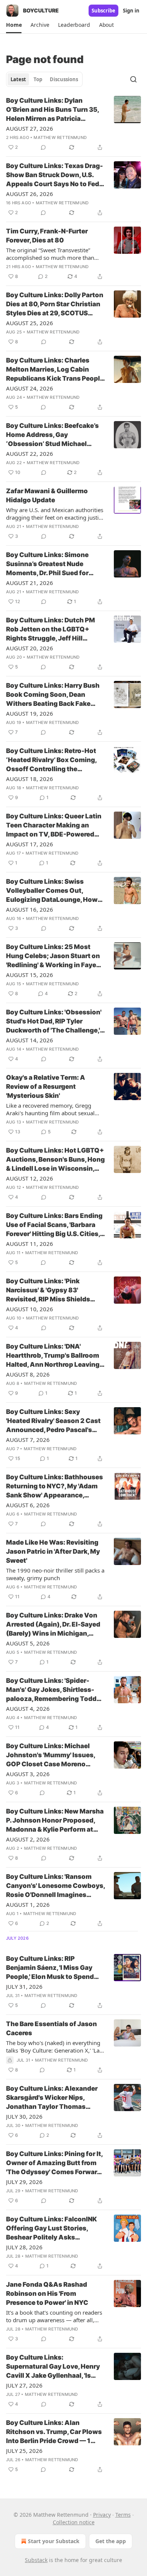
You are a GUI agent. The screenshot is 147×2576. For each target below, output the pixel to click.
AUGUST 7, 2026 (28, 1440)
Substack (36, 2560)
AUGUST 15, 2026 (30, 975)
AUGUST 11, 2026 (30, 1244)
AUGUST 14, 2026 (30, 1040)
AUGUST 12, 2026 (30, 1178)
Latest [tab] (18, 79)
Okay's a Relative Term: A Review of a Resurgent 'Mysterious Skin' (46, 1087)
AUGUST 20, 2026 (30, 648)
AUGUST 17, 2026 (30, 844)
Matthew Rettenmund (60, 137)
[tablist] (44, 79)
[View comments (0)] (43, 147)
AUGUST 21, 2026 (30, 583)
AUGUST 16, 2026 (30, 909)
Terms (123, 2515)
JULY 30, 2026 (24, 2116)
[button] (14, 25)
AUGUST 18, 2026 (30, 779)
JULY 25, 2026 (24, 2451)
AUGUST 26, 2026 (30, 194)
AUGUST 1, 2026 (28, 1905)
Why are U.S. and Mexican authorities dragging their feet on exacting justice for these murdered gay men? (55, 514)
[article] (73, 124)
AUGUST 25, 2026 (30, 323)
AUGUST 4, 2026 (28, 1709)
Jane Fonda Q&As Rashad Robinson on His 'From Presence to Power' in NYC (47, 2294)
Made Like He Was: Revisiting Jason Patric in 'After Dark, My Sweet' (53, 1551)
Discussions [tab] (64, 79)
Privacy (102, 2515)
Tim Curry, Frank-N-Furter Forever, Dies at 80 (47, 236)
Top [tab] (38, 79)
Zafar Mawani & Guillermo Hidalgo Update (47, 495)
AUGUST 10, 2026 (30, 1309)
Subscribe (103, 11)
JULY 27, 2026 (24, 2385)
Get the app (111, 2541)
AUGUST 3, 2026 (28, 1774)
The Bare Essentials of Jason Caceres (51, 2028)
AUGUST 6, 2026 (28, 1505)
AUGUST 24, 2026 (30, 388)
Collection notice (74, 2522)
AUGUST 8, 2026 (28, 1374)
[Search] (133, 79)
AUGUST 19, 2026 (30, 713)
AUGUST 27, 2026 (30, 128)
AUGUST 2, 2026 (28, 1839)
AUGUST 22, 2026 (30, 454)
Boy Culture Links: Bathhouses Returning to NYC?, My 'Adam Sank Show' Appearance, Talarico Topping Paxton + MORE (54, 1486)
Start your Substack (54, 2541)
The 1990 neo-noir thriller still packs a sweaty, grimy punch (55, 1574)
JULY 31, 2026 (24, 1986)
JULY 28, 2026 (24, 2247)
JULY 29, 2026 (24, 2182)
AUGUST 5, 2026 (28, 1643)
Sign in (131, 11)
